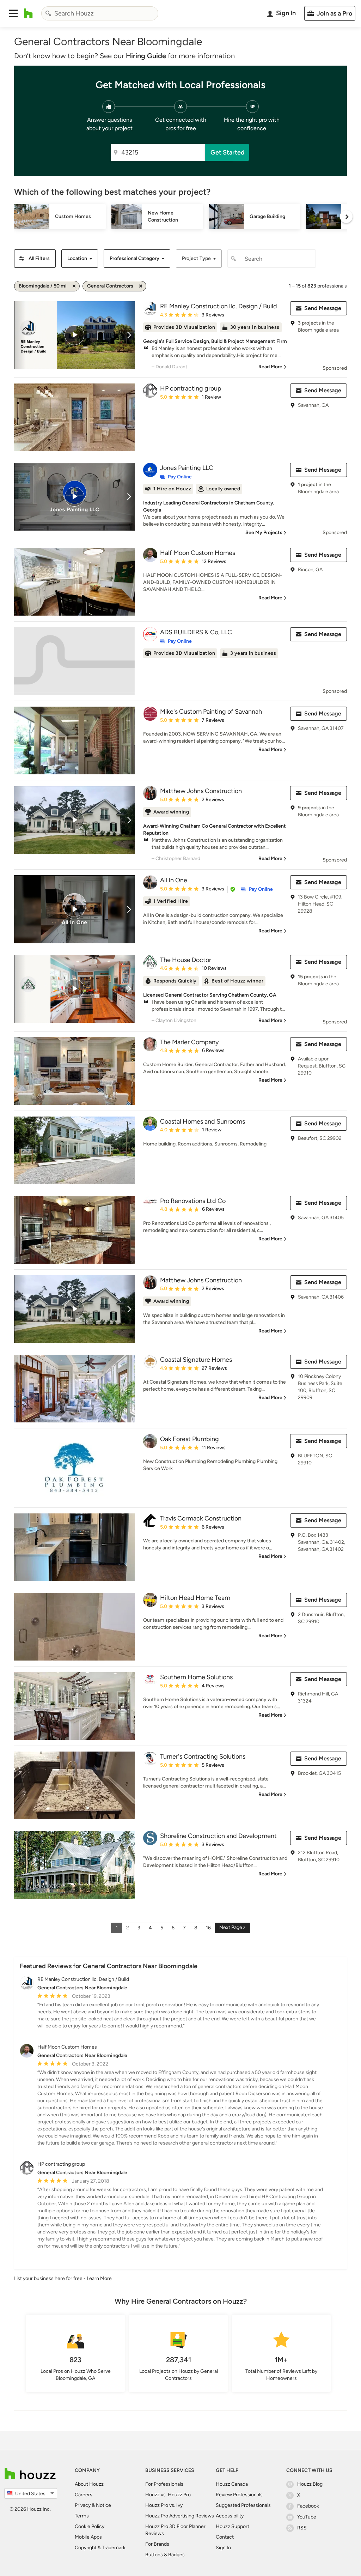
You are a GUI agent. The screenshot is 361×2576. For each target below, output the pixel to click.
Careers (84, 2495)
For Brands (157, 2544)
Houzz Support (232, 2526)
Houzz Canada (232, 2484)
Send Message (323, 308)
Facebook (308, 2506)
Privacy (83, 2505)
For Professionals (164, 2484)
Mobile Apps (88, 2537)
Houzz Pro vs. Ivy (164, 2505)
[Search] (48, 13)
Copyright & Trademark (100, 2548)
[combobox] (100, 13)
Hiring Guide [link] (146, 56)
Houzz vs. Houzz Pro (168, 2495)
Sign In (223, 2548)
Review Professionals (239, 2495)
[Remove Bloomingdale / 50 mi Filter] (74, 286)
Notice (103, 2505)
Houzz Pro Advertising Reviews (180, 2516)
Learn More (99, 2278)
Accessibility (230, 2516)
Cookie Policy (90, 2526)
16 (208, 1928)
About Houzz (89, 2484)
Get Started (228, 152)
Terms (82, 2516)
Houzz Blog (310, 2484)
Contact (225, 2537)
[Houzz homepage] (28, 13)
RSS (302, 2528)
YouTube (307, 2517)
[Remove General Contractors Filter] (141, 286)
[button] (13, 13)
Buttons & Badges (165, 2555)
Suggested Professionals (243, 2505)
